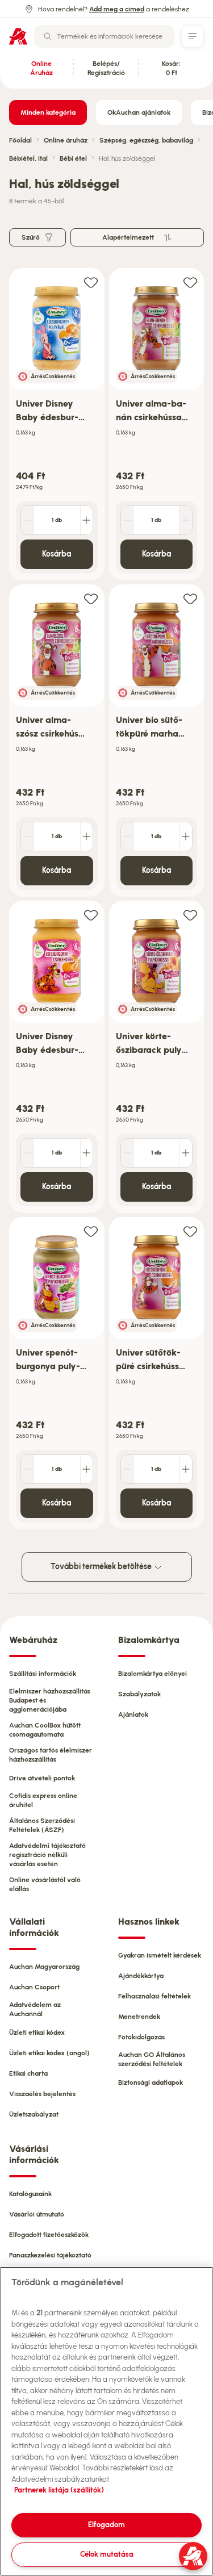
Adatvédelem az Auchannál (35, 2009)
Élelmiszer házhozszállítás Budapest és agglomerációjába (50, 1700)
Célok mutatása (107, 2554)
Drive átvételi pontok (42, 1778)
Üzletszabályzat (34, 2114)
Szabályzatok (139, 1694)
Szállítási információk (43, 1674)
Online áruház (66, 140)
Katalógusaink (30, 2194)
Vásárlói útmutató (37, 2214)
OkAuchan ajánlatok (139, 112)
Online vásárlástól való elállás (45, 1884)
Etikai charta (28, 2073)
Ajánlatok (133, 1714)
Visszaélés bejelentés (42, 2094)
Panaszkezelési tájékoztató (50, 2255)
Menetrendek (139, 2017)
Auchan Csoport (34, 1987)
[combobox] (104, 36)
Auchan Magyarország (44, 1967)
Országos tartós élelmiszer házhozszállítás (51, 1755)
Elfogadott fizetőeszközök (49, 2235)
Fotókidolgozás (141, 2037)
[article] (57, 425)
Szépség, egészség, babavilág (146, 140)
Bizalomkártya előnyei (153, 1674)
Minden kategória (48, 112)
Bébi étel (73, 158)
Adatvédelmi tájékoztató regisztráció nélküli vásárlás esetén (47, 1855)
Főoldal (20, 140)
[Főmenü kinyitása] (193, 36)
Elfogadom (106, 2525)
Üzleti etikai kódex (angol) (49, 2053)
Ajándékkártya (141, 1976)
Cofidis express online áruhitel (43, 1800)
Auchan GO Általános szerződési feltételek (152, 2059)
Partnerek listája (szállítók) (59, 2490)
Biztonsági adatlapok (151, 2082)
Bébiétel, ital (28, 158)
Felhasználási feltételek (154, 1996)
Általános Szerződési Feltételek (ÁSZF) (42, 1825)
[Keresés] (48, 36)
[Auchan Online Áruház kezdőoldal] (18, 36)
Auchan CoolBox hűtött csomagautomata (45, 1730)
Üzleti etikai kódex (37, 2033)
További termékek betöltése (102, 1567)
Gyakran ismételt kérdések (160, 1955)
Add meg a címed (117, 9)
